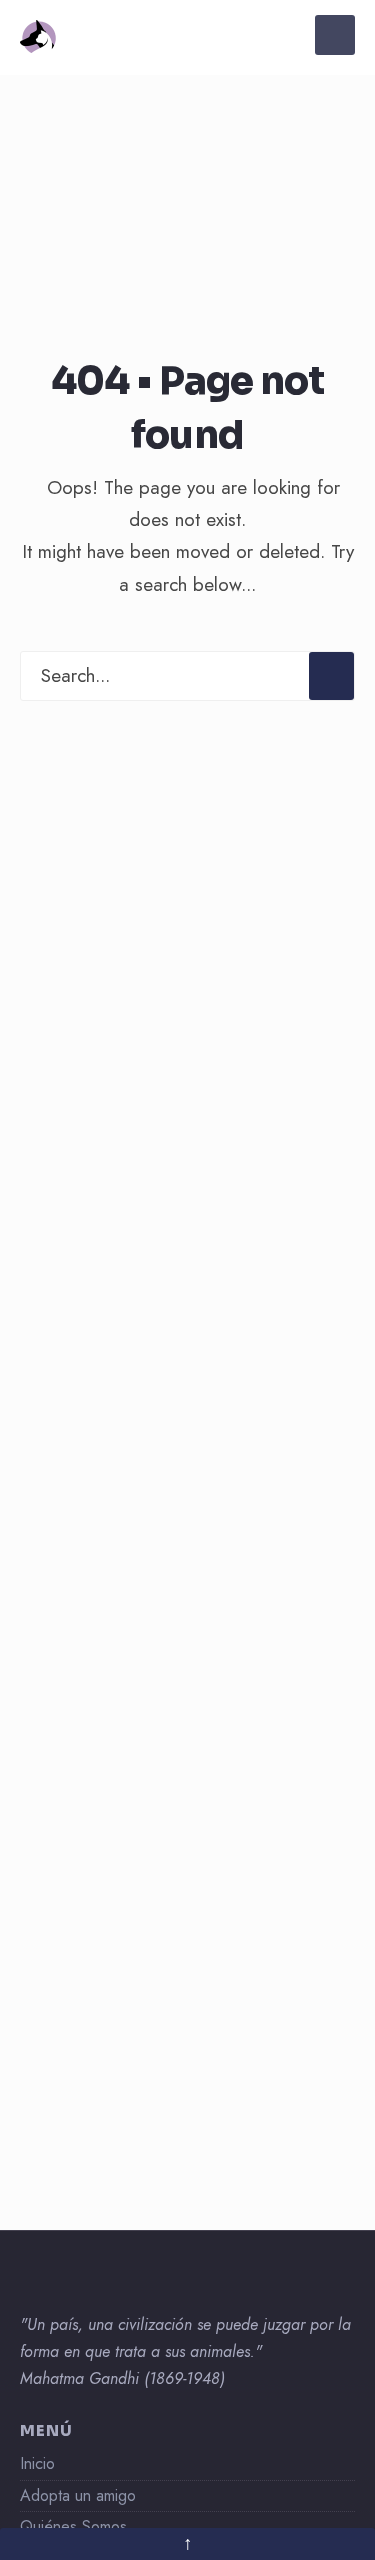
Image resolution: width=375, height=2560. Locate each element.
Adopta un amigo (78, 2495)
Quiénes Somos (73, 2526)
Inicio (37, 2463)
